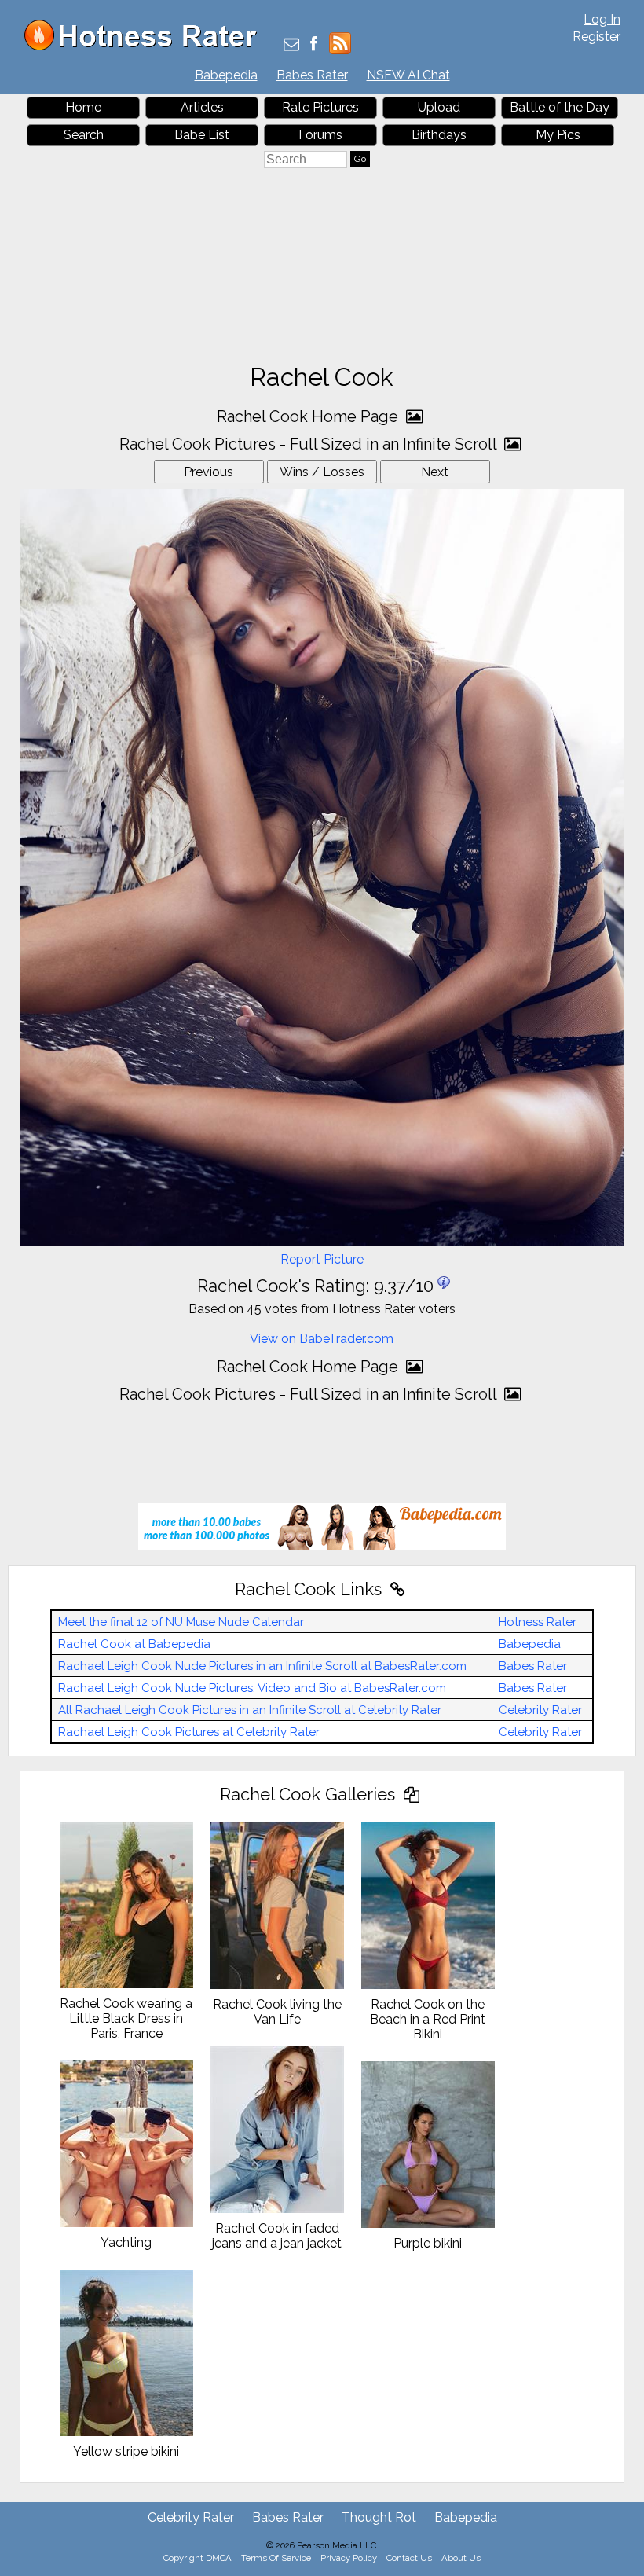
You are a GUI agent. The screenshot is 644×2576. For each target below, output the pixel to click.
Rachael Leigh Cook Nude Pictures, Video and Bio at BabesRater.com (252, 1688)
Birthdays (439, 135)
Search (84, 135)
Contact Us (409, 2558)
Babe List (202, 135)
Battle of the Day (560, 107)
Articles (202, 107)
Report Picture (322, 1259)
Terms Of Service (276, 2558)
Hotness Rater (538, 1622)
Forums (320, 135)
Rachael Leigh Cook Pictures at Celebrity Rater (189, 1732)
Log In (602, 19)
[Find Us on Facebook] (314, 45)
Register (596, 37)
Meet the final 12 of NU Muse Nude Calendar (181, 1622)
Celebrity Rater (540, 1710)
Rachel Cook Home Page (309, 416)
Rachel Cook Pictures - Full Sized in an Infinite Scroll (310, 444)
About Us (461, 2558)
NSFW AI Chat (408, 75)
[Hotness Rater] (146, 47)
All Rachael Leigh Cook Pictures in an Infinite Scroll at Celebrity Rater (250, 1710)
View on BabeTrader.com (322, 1339)
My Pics (558, 135)
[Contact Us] (291, 45)
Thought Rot (379, 2517)
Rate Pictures (320, 107)
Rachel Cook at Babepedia (134, 1644)
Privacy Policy (349, 2558)
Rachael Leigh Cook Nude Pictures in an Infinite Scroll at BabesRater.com (262, 1666)
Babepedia (226, 75)
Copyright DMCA (198, 2558)
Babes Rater (312, 75)
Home (83, 107)
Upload (439, 107)
